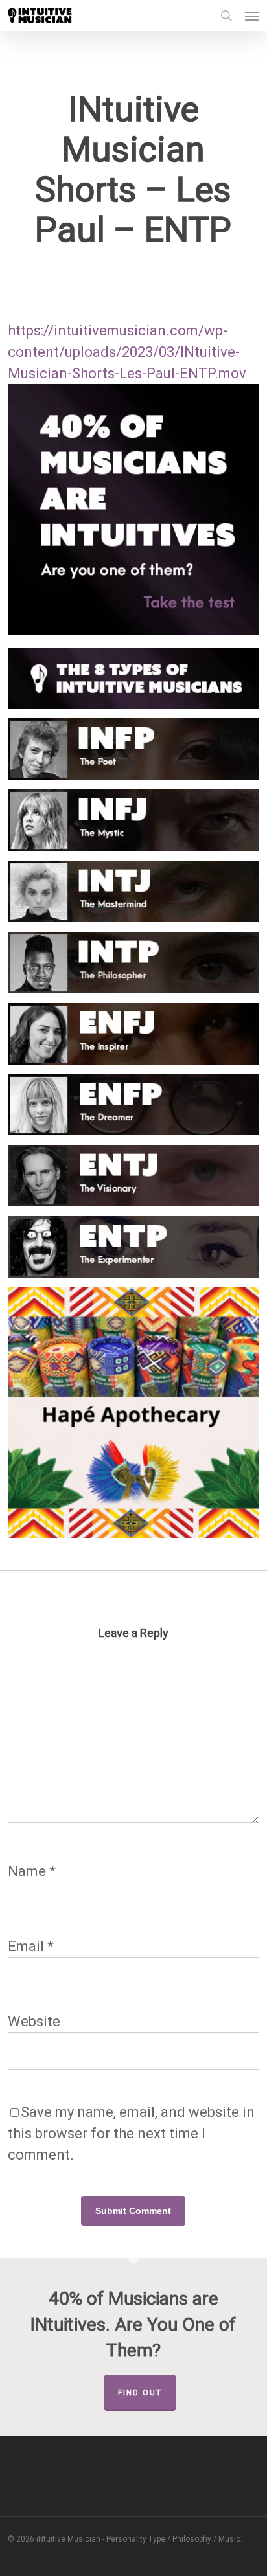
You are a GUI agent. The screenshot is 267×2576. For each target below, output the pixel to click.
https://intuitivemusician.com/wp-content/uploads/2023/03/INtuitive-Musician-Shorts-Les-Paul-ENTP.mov (127, 352)
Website (34, 2021)
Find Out (140, 2393)
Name (32, 1871)
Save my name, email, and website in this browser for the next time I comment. (131, 2133)
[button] (252, 16)
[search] (226, 16)
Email (31, 1946)
